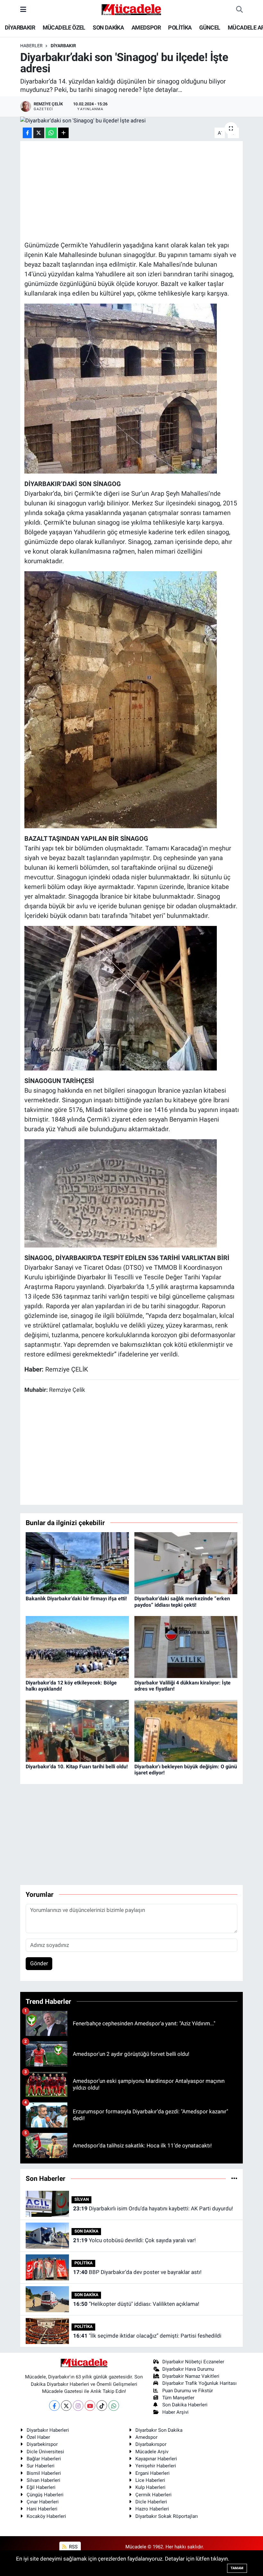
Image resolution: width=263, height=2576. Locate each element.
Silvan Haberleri (43, 2480)
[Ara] (239, 10)
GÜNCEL (210, 27)
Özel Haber (38, 2437)
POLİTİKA (180, 27)
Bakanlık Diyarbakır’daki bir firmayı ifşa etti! (76, 1599)
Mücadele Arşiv (152, 2452)
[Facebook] (54, 2406)
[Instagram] (78, 2406)
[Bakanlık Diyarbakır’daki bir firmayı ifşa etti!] (77, 1563)
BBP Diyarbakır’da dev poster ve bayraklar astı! (137, 2272)
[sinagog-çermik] (121, 699)
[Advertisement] (141, 190)
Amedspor (146, 2437)
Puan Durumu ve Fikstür (188, 2391)
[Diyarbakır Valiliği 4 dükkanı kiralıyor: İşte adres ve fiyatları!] (186, 1647)
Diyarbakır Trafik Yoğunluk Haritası (199, 2383)
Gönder (39, 1963)
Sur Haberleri (41, 2466)
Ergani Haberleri (153, 2473)
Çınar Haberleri (43, 2502)
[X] (66, 2406)
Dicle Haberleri (151, 2502)
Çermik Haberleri (153, 2495)
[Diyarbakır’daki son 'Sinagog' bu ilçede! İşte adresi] (132, 121)
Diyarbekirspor (42, 2444)
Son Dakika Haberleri (185, 2405)
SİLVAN (82, 2199)
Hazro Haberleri (152, 2509)
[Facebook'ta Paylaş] (27, 133)
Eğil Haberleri (41, 2487)
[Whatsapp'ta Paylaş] (51, 133)
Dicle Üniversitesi (45, 2452)
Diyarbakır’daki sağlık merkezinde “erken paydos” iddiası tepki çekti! (182, 1602)
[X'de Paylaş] (39, 133)
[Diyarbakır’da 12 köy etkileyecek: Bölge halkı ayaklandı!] (77, 1647)
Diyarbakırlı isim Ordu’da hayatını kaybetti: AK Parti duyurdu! (153, 2208)
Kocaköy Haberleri (46, 2516)
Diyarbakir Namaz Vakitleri (191, 2376)
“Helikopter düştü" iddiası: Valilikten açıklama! (136, 2304)
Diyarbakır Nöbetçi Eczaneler (193, 2362)
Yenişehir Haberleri (156, 2466)
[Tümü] (234, 2178)
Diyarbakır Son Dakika (159, 2430)
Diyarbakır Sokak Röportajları (167, 2516)
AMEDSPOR (146, 27)
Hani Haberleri (42, 2509)
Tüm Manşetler (178, 2398)
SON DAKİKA (108, 27)
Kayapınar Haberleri (156, 2459)
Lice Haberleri (150, 2480)
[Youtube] (90, 2406)
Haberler (31, 46)
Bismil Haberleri (44, 2473)
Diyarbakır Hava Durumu (188, 2369)
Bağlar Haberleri (44, 2459)
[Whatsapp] (114, 2406)
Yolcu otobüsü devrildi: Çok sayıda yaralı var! (134, 2240)
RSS (73, 2547)
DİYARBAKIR (20, 27)
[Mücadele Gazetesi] (131, 9)
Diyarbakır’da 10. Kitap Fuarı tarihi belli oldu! (77, 1767)
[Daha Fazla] (63, 133)
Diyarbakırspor (151, 2444)
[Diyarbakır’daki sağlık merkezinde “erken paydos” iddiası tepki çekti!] (186, 1563)
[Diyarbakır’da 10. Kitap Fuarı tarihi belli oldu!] (77, 1730)
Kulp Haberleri (150, 2487)
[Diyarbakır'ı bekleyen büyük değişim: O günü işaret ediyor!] (186, 1730)
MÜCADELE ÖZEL (64, 27)
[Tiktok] (102, 2406)
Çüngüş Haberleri (45, 2495)
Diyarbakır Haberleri (48, 2430)
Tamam (237, 2568)
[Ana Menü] (23, 9)
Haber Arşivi (175, 2412)
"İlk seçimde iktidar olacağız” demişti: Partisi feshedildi (147, 2336)
